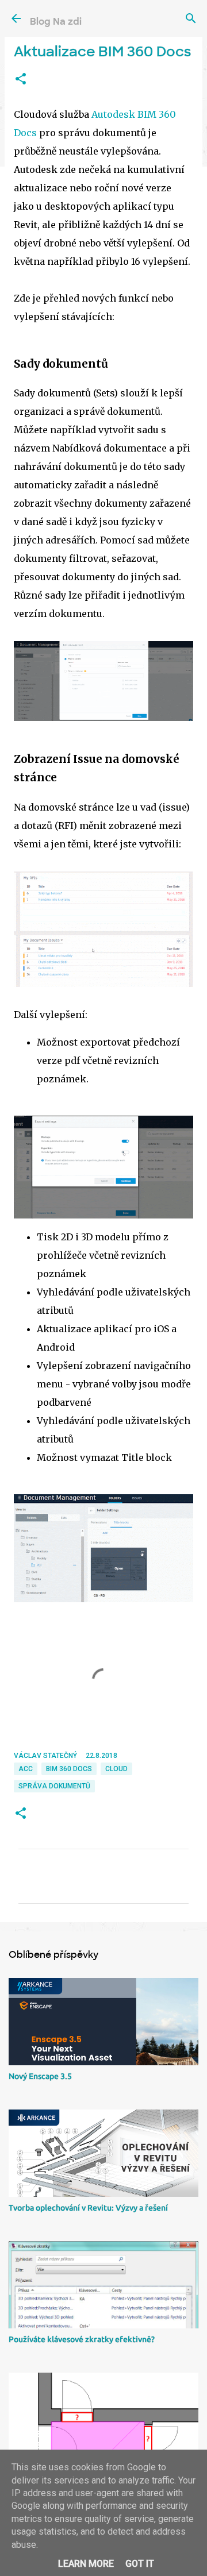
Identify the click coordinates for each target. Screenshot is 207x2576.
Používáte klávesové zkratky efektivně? (82, 2339)
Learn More (86, 2564)
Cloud (116, 1769)
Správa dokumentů (54, 1786)
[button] (21, 79)
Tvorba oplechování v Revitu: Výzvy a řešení (88, 2208)
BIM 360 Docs (69, 1769)
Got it (140, 2564)
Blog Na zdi (56, 22)
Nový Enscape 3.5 (40, 2076)
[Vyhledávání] (191, 18)
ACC (26, 1769)
